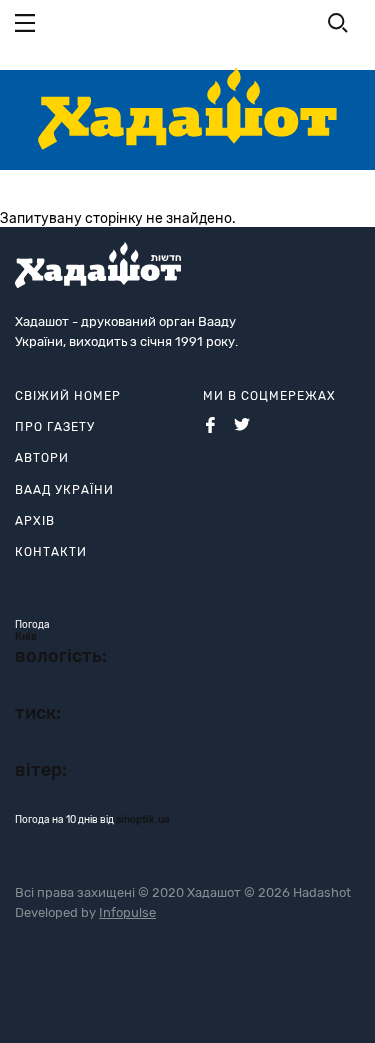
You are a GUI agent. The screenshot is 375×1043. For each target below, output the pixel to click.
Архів (35, 521)
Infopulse (127, 912)
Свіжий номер (68, 396)
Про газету (55, 427)
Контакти (51, 552)
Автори (42, 458)
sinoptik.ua (143, 820)
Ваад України (64, 490)
